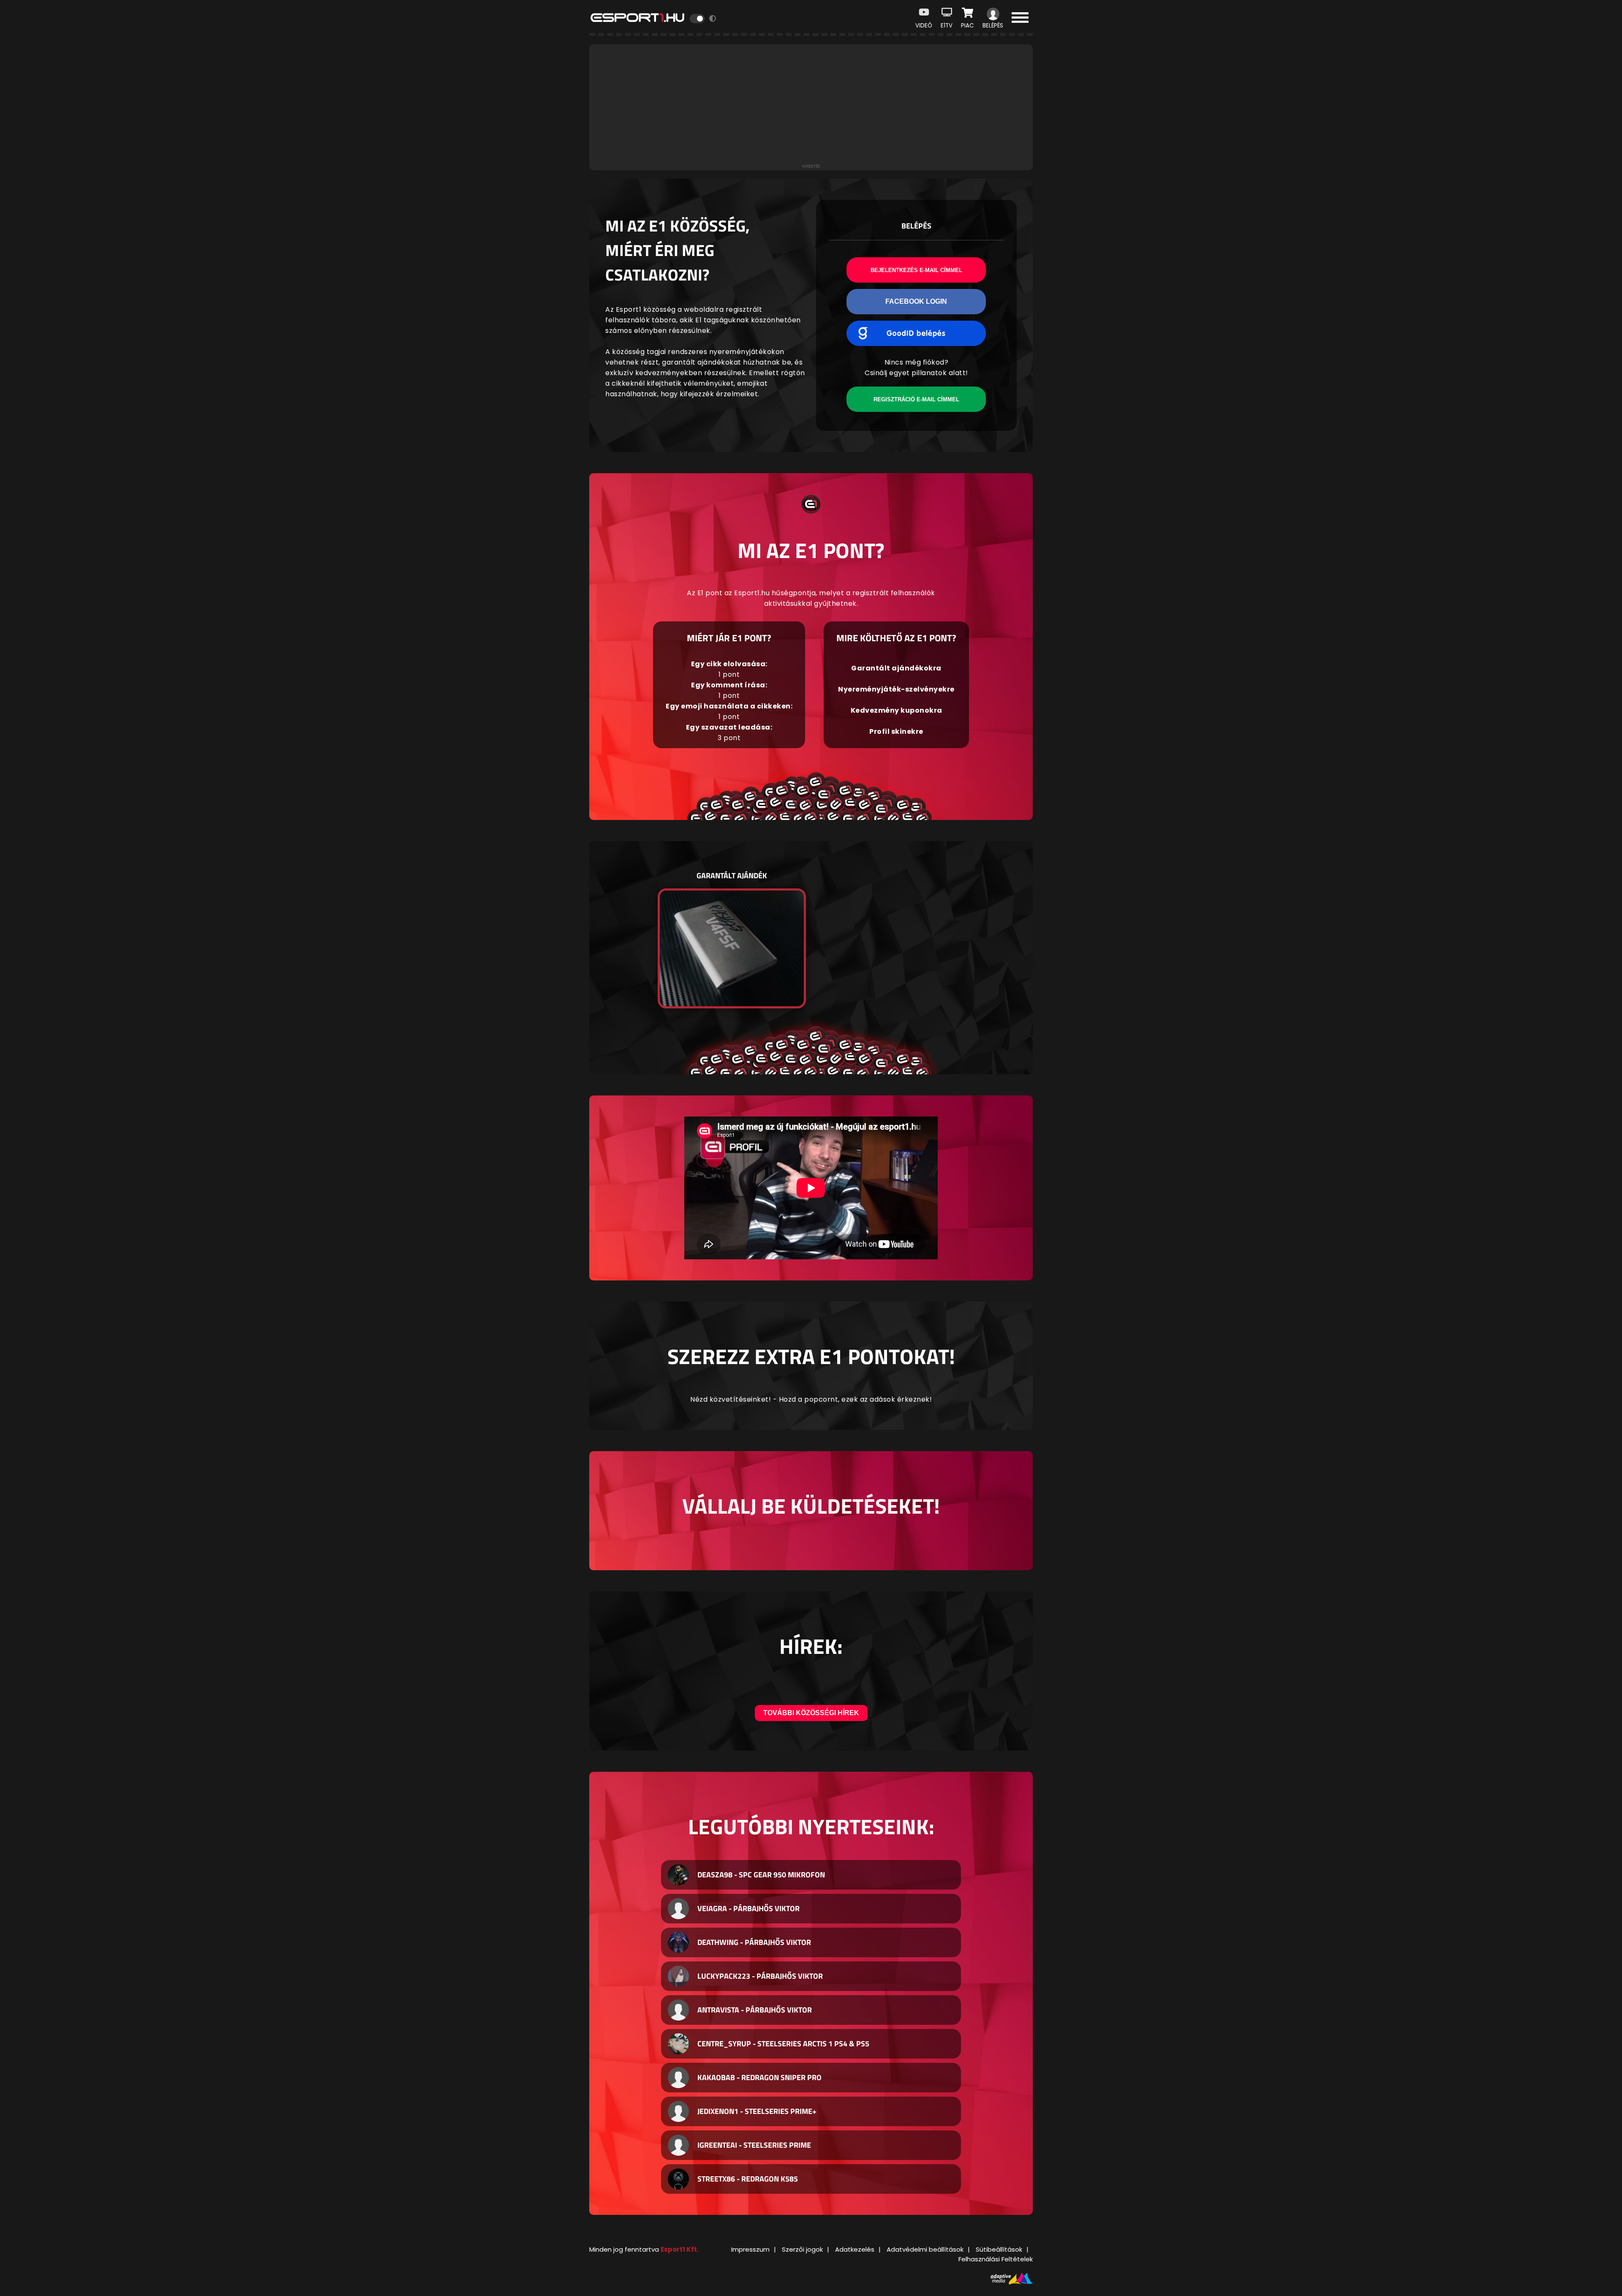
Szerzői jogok (802, 2249)
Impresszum (750, 2249)
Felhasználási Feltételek (996, 2259)
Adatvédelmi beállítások (925, 2249)
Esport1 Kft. (680, 2249)
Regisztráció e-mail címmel (916, 399)
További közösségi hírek (811, 1713)
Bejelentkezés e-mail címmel (916, 270)
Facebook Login (916, 301)
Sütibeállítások (999, 2249)
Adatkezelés (855, 2249)
